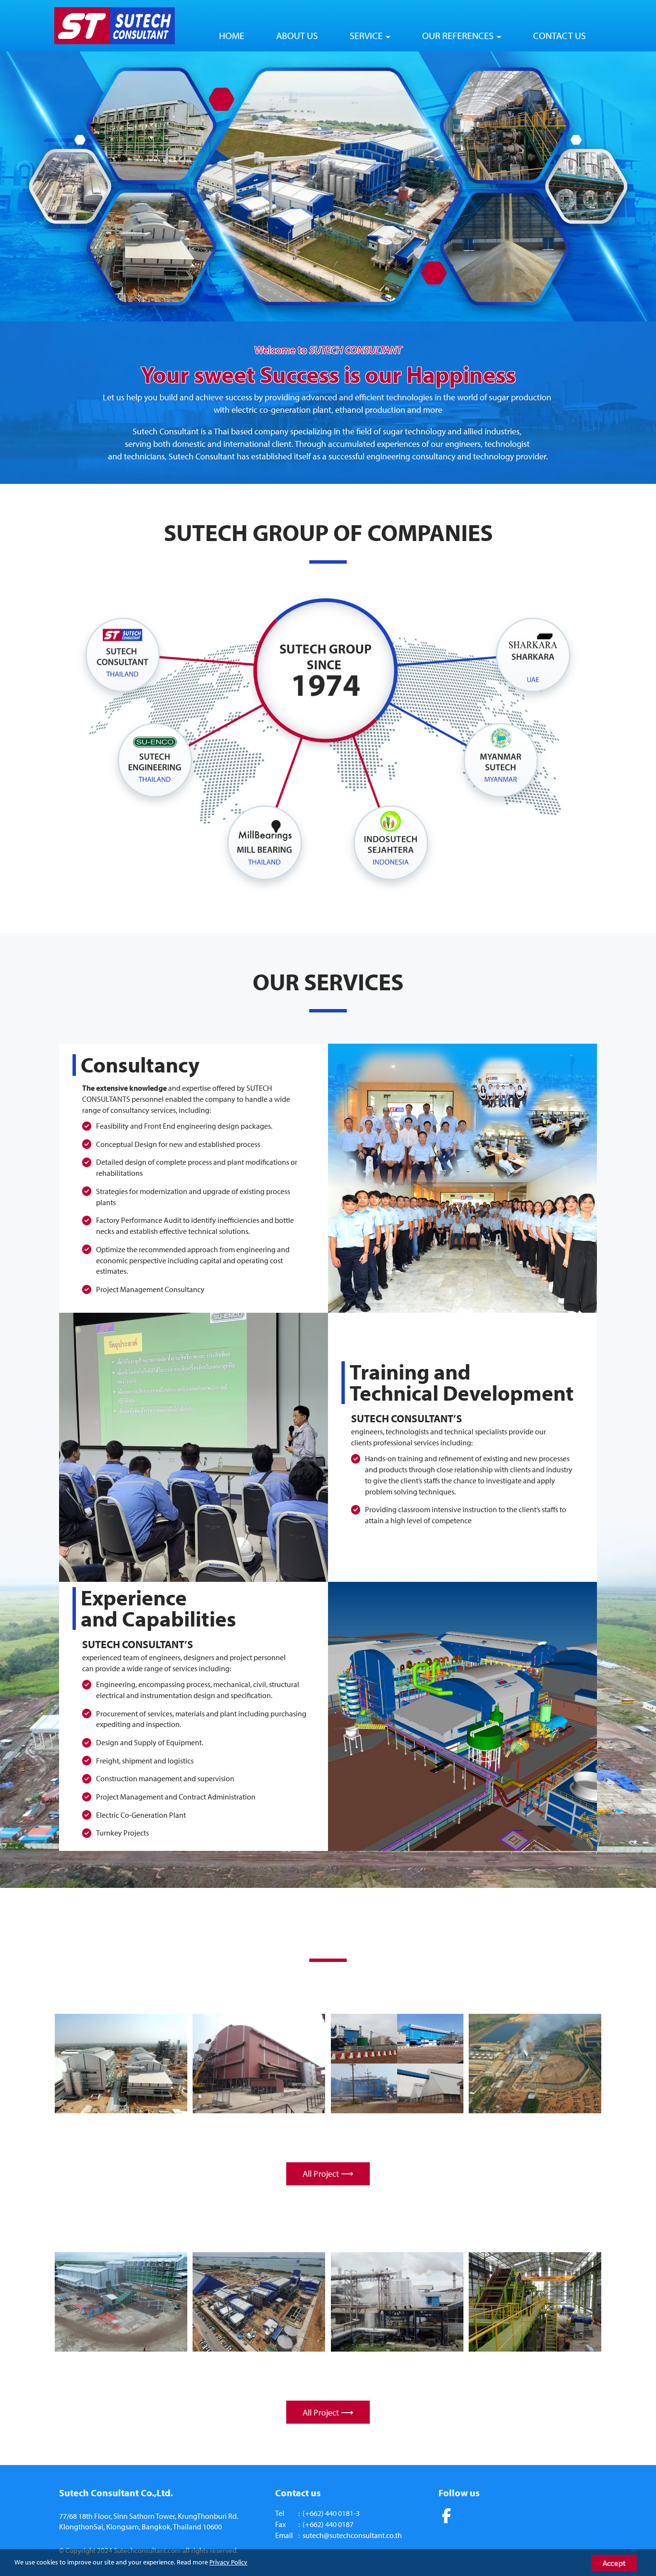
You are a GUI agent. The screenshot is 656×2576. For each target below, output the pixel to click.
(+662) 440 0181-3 (331, 2513)
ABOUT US (297, 35)
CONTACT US (559, 35)
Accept (614, 2563)
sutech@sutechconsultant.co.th (352, 2535)
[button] (49, 186)
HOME (232, 35)
